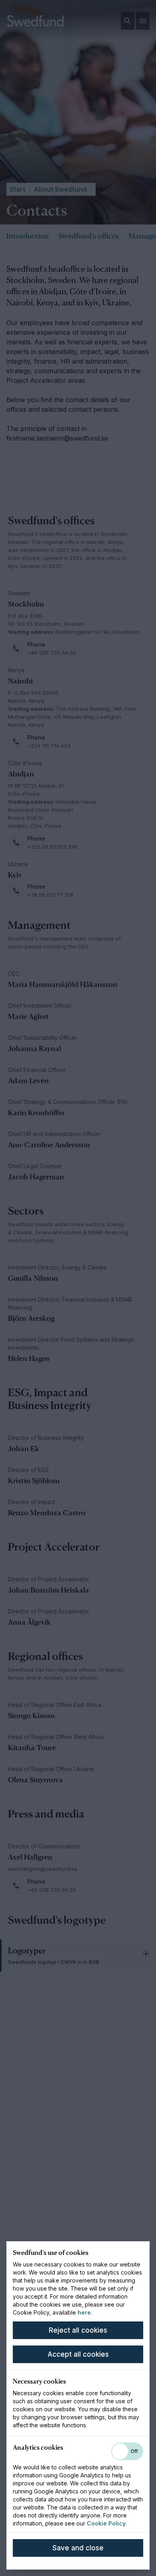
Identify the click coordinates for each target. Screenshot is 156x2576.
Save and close (78, 2548)
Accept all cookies (78, 2354)
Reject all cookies (78, 2330)
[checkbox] (127, 2451)
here (84, 2312)
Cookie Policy (106, 2523)
